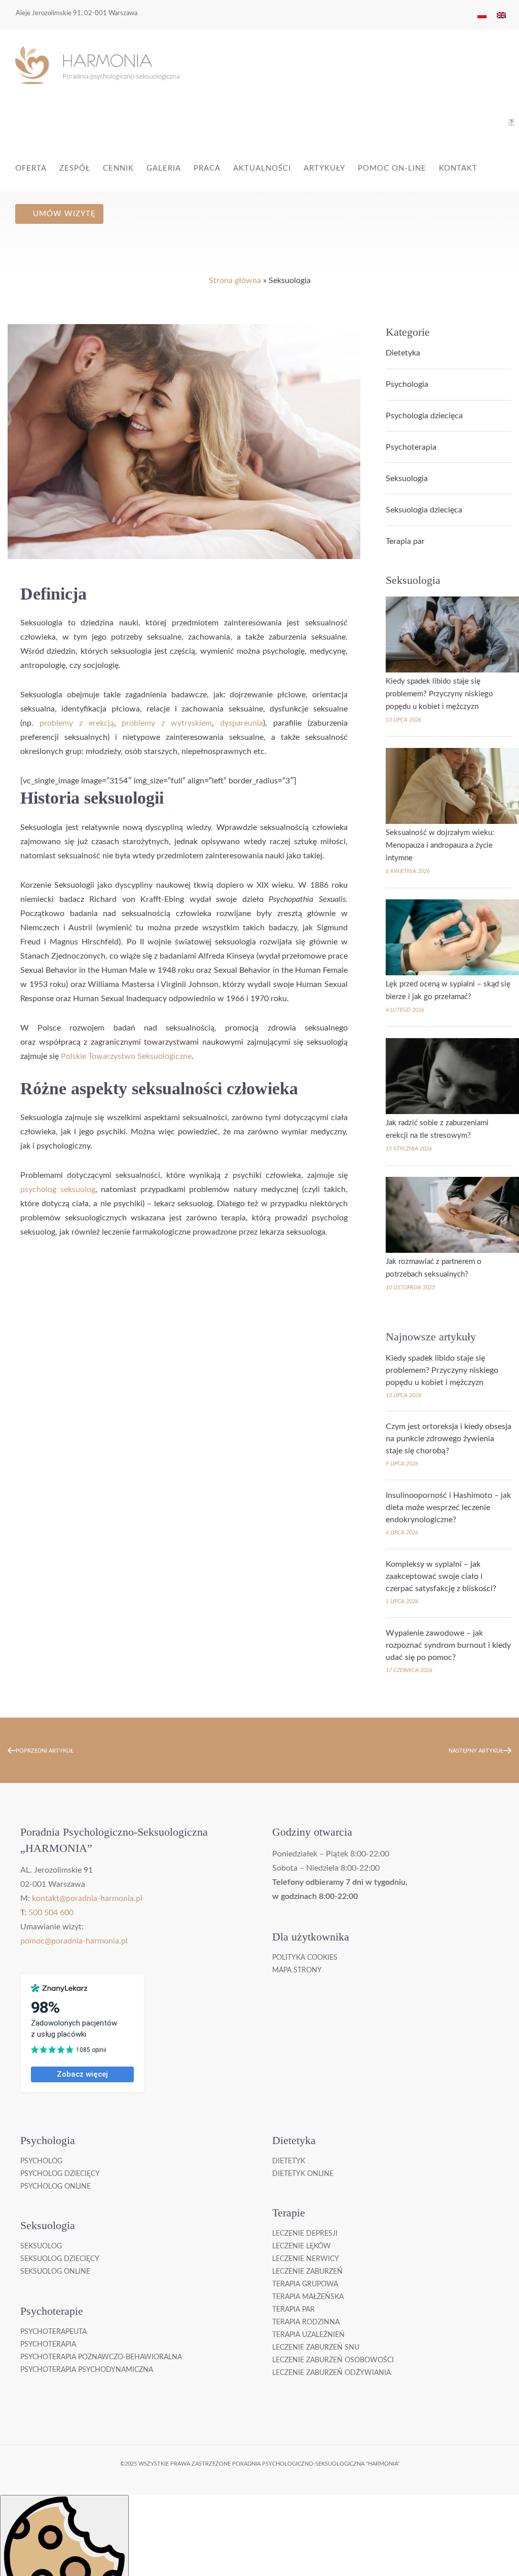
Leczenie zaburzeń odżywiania (331, 2373)
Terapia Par (293, 2310)
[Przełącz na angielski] (501, 15)
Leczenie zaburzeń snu (316, 2348)
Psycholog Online (55, 2187)
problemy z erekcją (77, 723)
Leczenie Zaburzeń (307, 2272)
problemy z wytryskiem (167, 723)
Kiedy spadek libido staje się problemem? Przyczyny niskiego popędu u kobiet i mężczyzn (439, 694)
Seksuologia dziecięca (424, 510)
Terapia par (405, 541)
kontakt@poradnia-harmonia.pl (87, 1898)
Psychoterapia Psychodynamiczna (87, 2370)
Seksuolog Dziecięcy (60, 2259)
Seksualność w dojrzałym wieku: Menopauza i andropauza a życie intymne (440, 845)
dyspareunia (242, 723)
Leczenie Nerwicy (306, 2259)
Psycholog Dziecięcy (60, 2174)
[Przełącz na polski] (482, 15)
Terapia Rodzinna (306, 2322)
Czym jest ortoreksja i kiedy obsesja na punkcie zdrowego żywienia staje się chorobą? (449, 1439)
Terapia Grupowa (305, 2284)
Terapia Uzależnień (308, 2335)
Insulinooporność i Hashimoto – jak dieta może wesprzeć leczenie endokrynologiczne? (448, 1508)
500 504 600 (51, 1913)
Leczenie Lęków (302, 2246)
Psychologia (407, 384)
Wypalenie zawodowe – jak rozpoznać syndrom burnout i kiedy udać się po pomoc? (448, 1645)
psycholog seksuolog (58, 1190)
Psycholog (41, 2161)
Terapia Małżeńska (308, 2297)
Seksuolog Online (55, 2272)
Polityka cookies (305, 1958)
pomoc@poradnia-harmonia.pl (74, 1941)
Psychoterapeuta (53, 2332)
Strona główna (235, 281)
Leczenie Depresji (305, 2234)
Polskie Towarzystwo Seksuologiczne (126, 1056)
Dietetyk (289, 2161)
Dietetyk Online (303, 2174)
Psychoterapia (411, 447)
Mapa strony (297, 1970)
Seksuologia (407, 479)
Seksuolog (41, 2246)
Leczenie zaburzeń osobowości (333, 2360)
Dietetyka (403, 353)
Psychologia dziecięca (424, 416)
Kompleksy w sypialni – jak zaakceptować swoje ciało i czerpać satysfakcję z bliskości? (441, 1576)
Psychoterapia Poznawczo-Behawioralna (101, 2357)
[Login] (511, 123)
